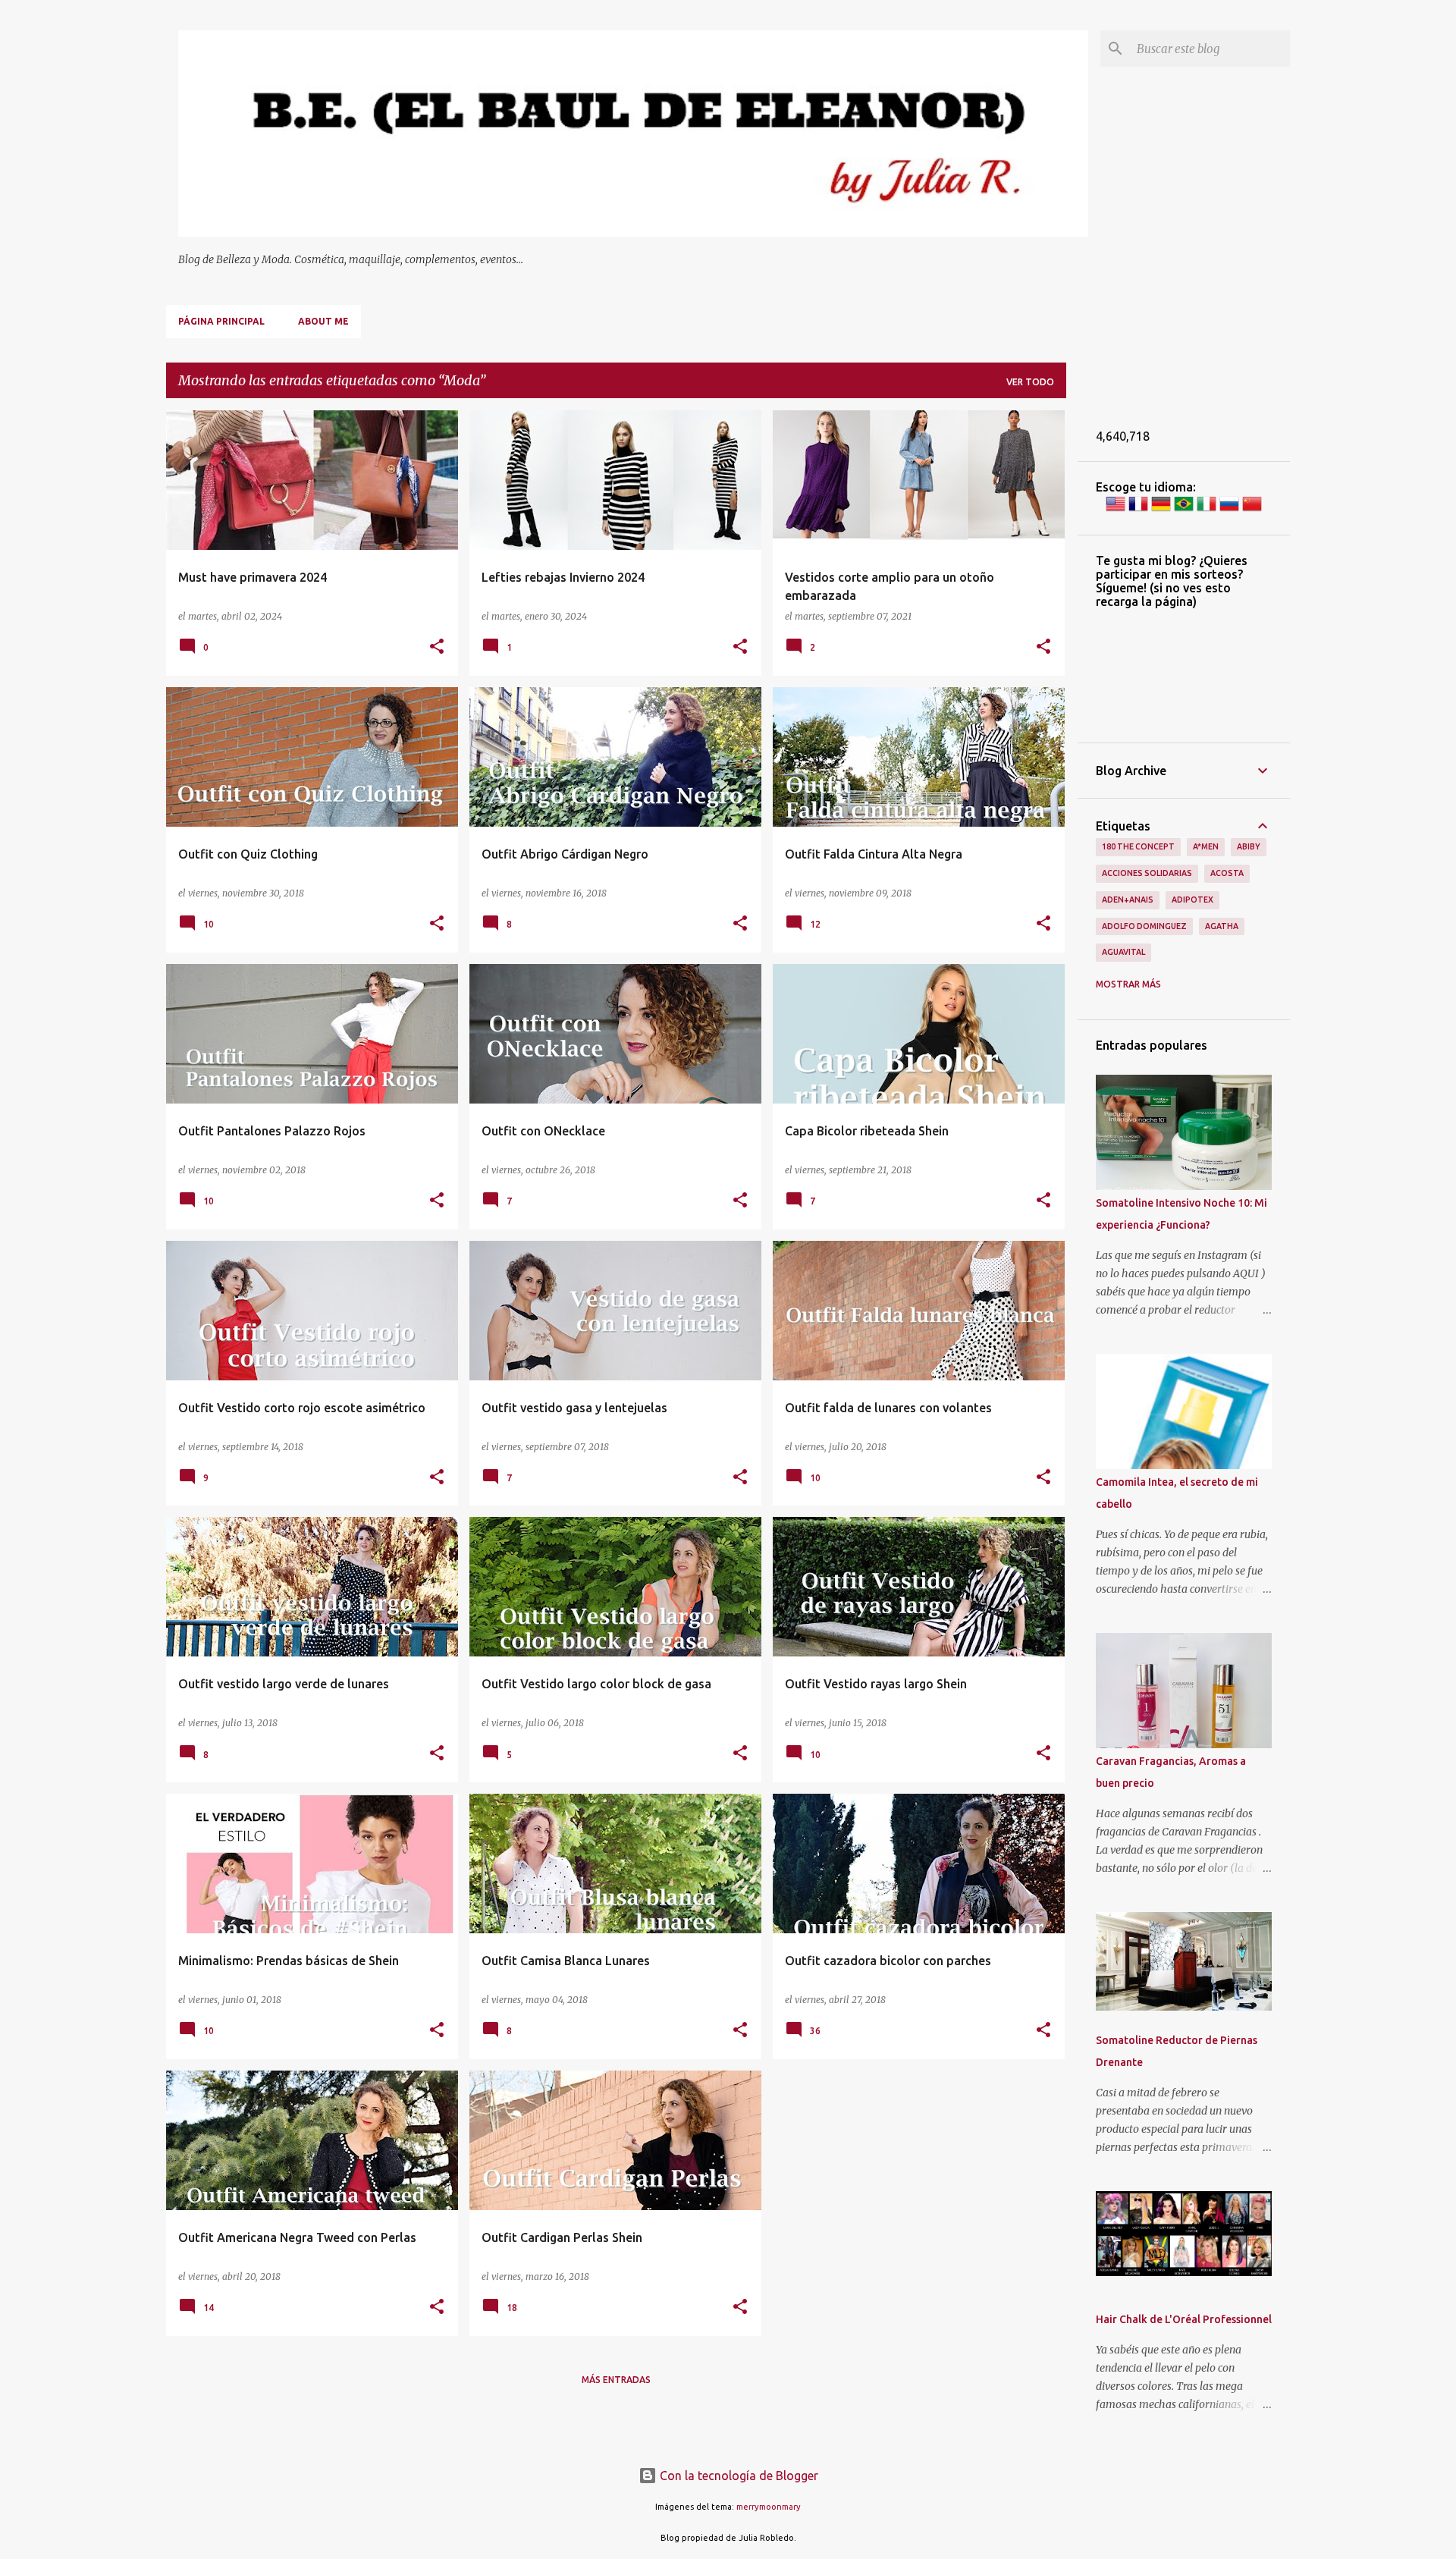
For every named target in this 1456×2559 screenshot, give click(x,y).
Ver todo (1030, 382)
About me (323, 321)
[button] (437, 647)
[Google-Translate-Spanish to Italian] (1207, 510)
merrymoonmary (769, 2507)
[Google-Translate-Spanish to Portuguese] (1184, 510)
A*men (1206, 846)
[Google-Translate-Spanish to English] (1116, 510)
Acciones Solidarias (1147, 873)
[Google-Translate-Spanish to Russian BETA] (1229, 510)
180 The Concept (1138, 846)
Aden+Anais (1128, 900)
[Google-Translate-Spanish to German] (1161, 510)
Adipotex (1192, 900)
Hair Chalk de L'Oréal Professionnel (1184, 2319)
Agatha (1222, 926)
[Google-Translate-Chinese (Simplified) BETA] (1252, 510)
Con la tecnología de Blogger (737, 2476)
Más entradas (616, 2380)
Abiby (1249, 846)
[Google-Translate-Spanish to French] (1138, 510)
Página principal (221, 321)
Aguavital (1123, 952)
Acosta (1227, 873)
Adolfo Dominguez (1144, 926)
